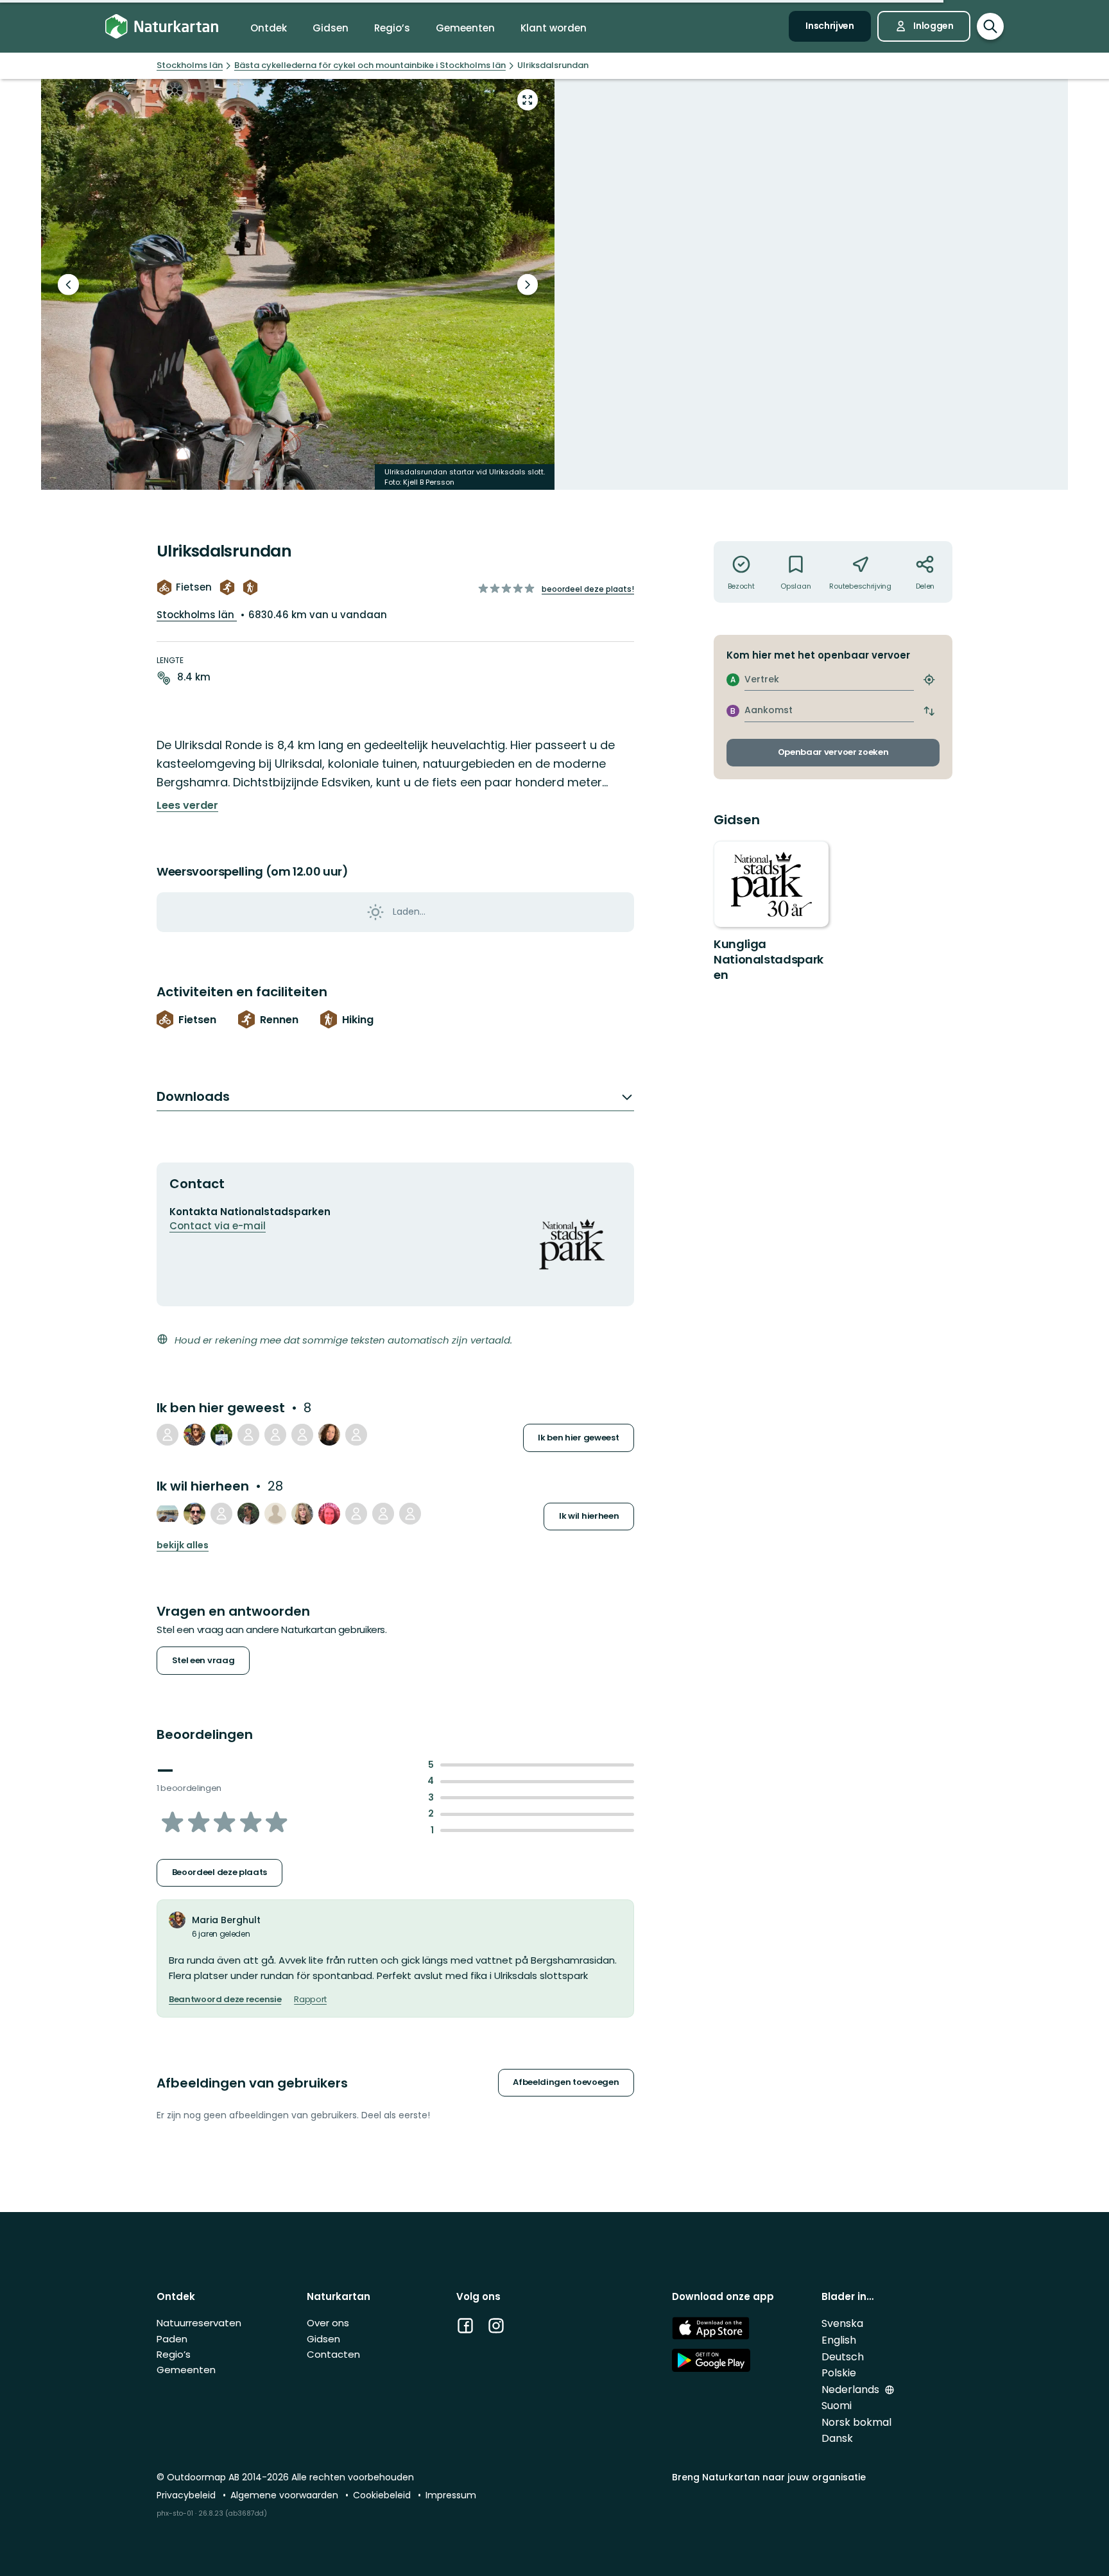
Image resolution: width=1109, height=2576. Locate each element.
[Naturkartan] (162, 27)
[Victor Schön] (248, 1514)
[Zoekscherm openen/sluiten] (990, 26)
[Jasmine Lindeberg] (275, 1514)
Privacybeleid (187, 2495)
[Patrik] (275, 1435)
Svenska (842, 2323)
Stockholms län (197, 615)
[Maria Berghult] (194, 1435)
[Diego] (194, 1514)
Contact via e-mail (218, 1226)
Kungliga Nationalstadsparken (769, 959)
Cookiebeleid (383, 2495)
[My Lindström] (383, 1514)
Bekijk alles (183, 1545)
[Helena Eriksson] (329, 1435)
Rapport (310, 2000)
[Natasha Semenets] (302, 1514)
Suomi (837, 2406)
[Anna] (248, 1435)
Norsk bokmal (856, 2422)
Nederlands (852, 2390)
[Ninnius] (221, 1514)
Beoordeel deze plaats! (588, 589)
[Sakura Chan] (221, 1435)
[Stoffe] (168, 1514)
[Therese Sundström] (302, 1435)
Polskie (839, 2373)
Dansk (837, 2438)
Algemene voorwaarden (286, 2495)
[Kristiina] (329, 1514)
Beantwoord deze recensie (225, 2000)
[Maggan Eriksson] (168, 1435)
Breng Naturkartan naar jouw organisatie (769, 2477)
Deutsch (843, 2357)
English (839, 2340)
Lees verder (187, 806)
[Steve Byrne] (356, 1514)
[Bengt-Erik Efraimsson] (356, 1435)
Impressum (451, 2495)
